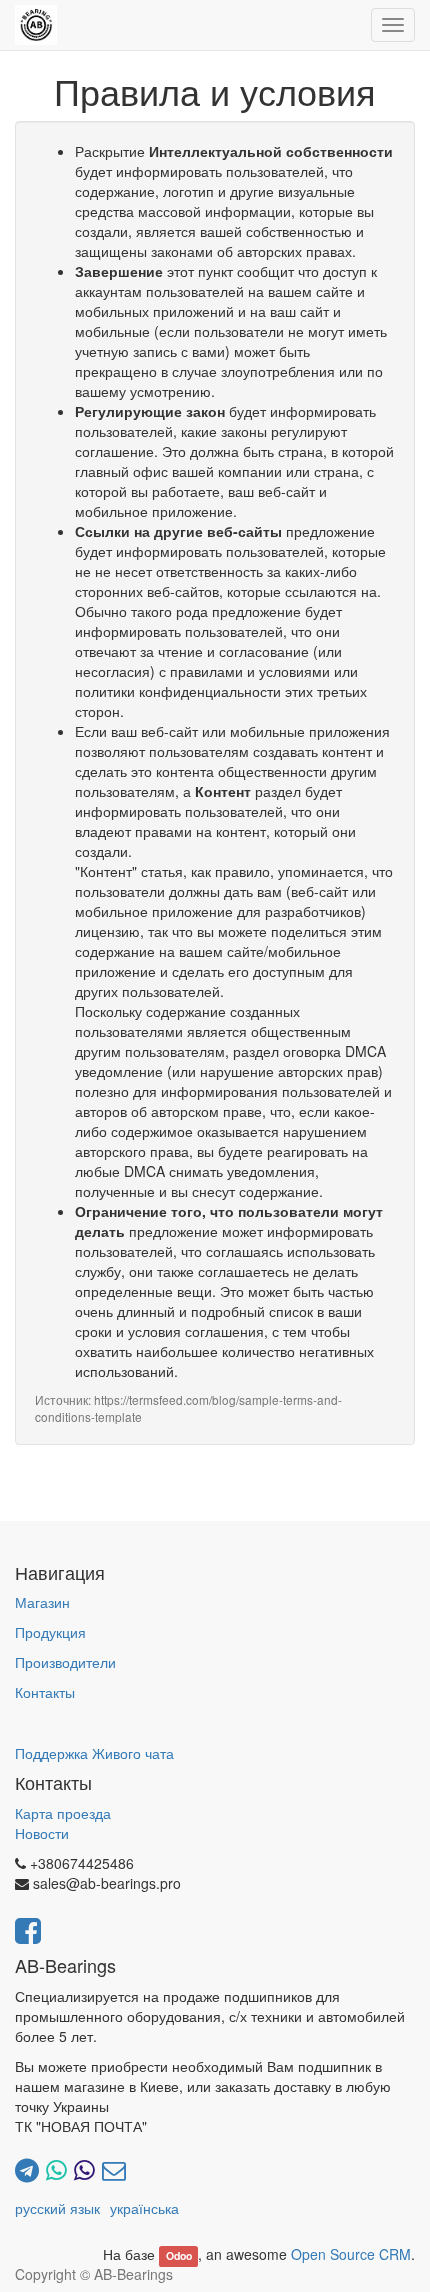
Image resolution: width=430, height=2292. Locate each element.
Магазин (42, 1602)
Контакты (45, 1692)
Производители (65, 1662)
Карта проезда (63, 1813)
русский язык (57, 2208)
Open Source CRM (351, 2254)
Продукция (50, 1632)
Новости (42, 1833)
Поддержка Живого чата (94, 1753)
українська (144, 2208)
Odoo (179, 2255)
